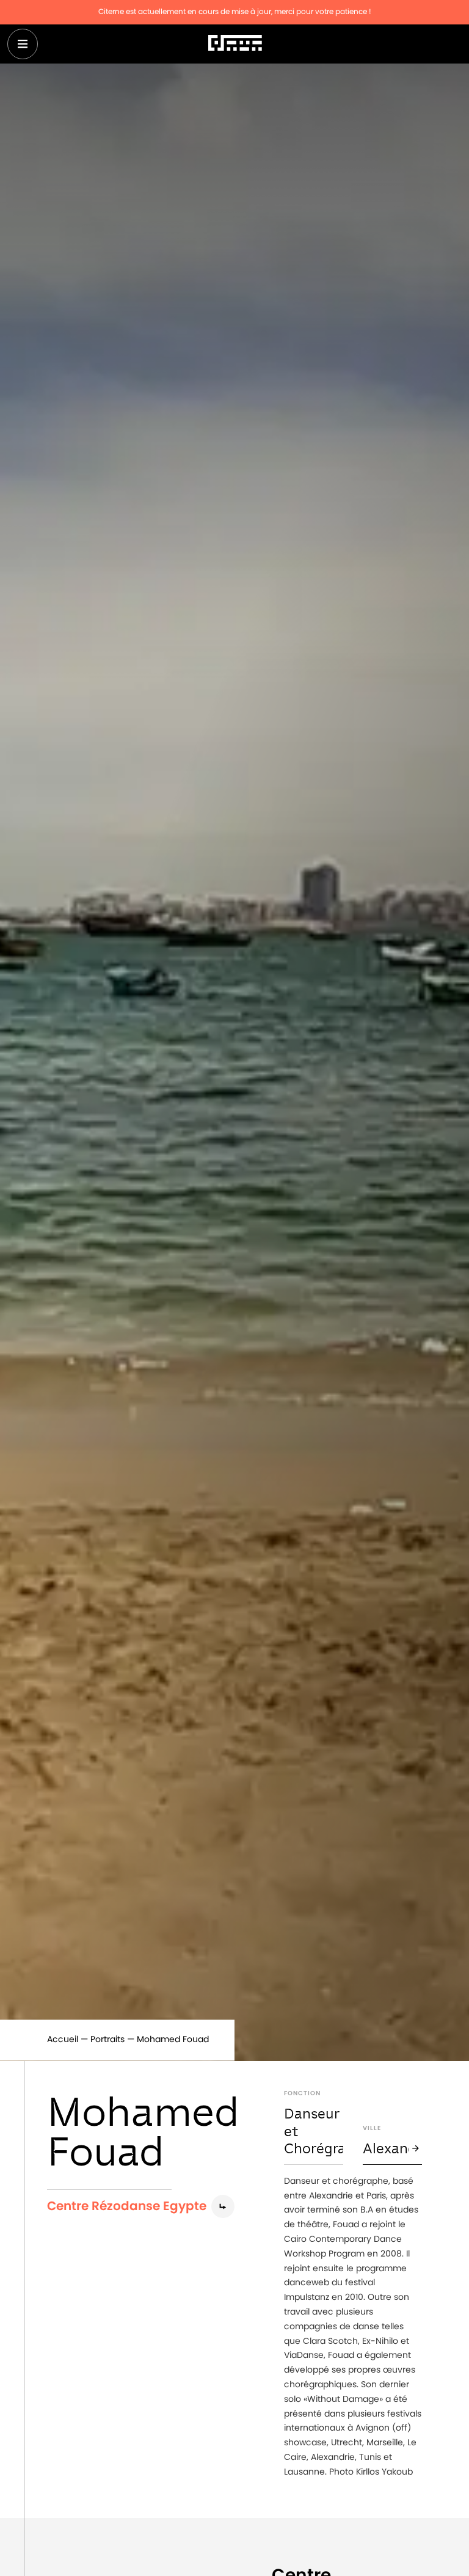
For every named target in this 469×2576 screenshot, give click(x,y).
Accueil (63, 2040)
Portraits (107, 2040)
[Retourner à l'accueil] (235, 44)
